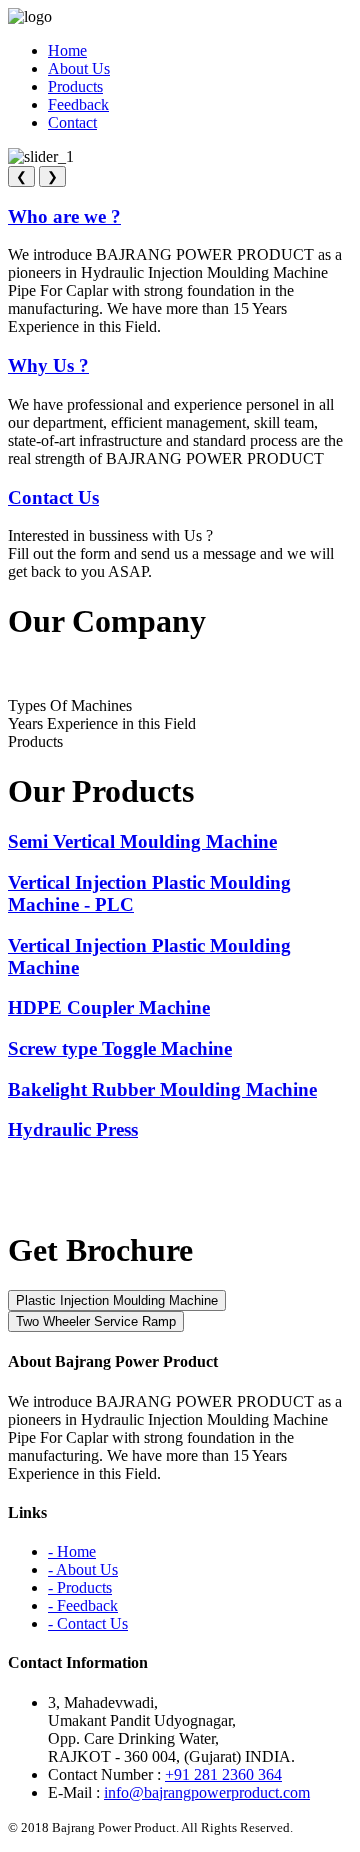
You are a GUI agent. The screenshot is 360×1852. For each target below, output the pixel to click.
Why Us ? (48, 365)
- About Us (83, 1569)
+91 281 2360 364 (223, 1774)
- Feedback (83, 1605)
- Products (80, 1587)
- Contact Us (88, 1623)
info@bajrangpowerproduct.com (207, 1792)
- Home (72, 1551)
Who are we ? (64, 216)
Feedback (78, 104)
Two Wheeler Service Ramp (96, 1321)
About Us (79, 68)
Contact (72, 122)
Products (75, 86)
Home (67, 50)
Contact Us (53, 497)
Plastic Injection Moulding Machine (117, 1300)
